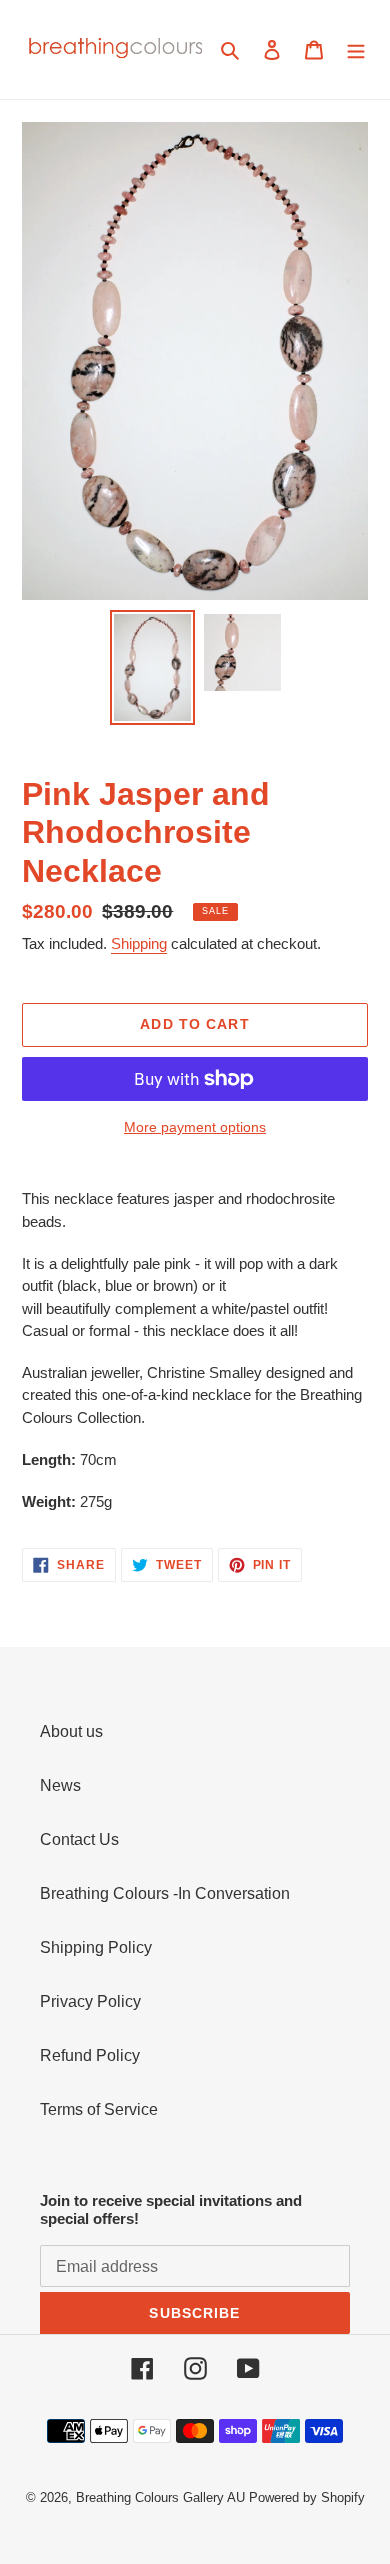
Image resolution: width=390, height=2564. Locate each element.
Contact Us (79, 1839)
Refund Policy (90, 2055)
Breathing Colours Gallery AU (160, 2497)
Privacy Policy (90, 2001)
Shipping (139, 943)
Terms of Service (99, 2109)
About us (71, 1731)
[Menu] (356, 50)
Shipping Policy (96, 1947)
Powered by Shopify (307, 2497)
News (60, 1785)
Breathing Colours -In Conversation (165, 1893)
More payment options (195, 1127)
